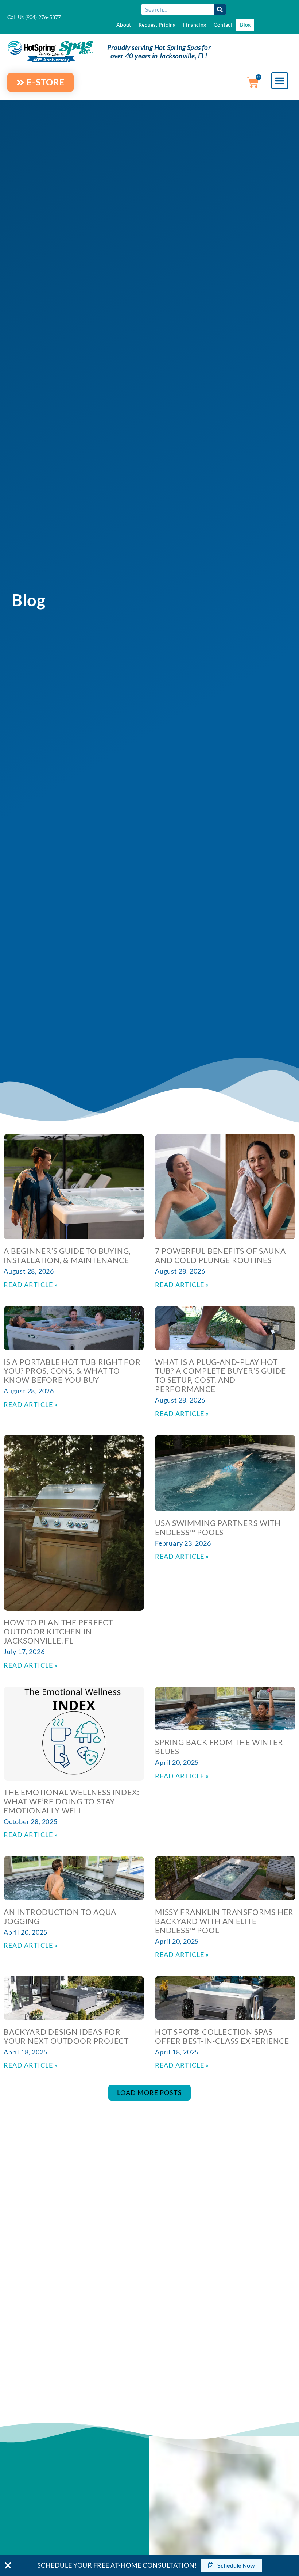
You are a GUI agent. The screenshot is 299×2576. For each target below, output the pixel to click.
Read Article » (31, 1285)
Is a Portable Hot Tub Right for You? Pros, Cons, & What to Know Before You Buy (72, 1371)
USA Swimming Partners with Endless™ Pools (218, 1527)
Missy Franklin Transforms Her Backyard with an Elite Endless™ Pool (224, 1921)
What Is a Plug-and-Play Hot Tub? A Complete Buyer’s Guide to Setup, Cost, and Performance (220, 1375)
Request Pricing (157, 25)
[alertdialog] (149, 2565)
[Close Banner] (8, 2565)
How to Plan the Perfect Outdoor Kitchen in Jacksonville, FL (58, 1631)
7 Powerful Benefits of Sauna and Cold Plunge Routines (220, 1255)
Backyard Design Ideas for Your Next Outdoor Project (66, 2036)
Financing (195, 25)
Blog (245, 25)
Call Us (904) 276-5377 (34, 17)
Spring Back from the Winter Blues (219, 1747)
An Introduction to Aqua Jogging (60, 1916)
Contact (223, 25)
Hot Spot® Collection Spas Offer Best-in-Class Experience (222, 2036)
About (124, 25)
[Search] (220, 9)
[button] (280, 81)
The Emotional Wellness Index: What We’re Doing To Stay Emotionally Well (71, 1801)
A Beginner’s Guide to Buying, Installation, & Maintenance (67, 1255)
